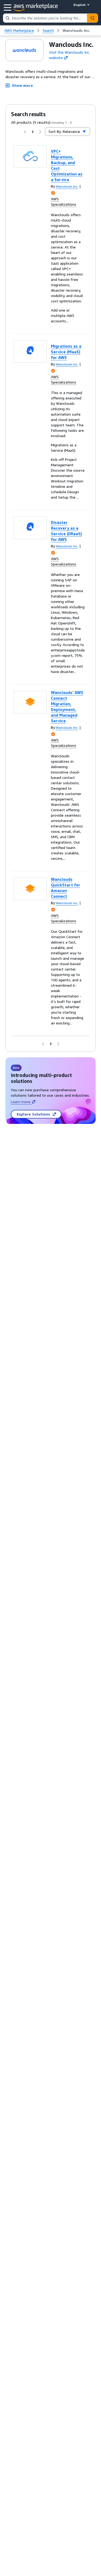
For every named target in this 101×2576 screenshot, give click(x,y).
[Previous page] (25, 132)
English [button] (80, 5)
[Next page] (40, 132)
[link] (76, 30)
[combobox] (45, 18)
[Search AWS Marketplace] (92, 18)
